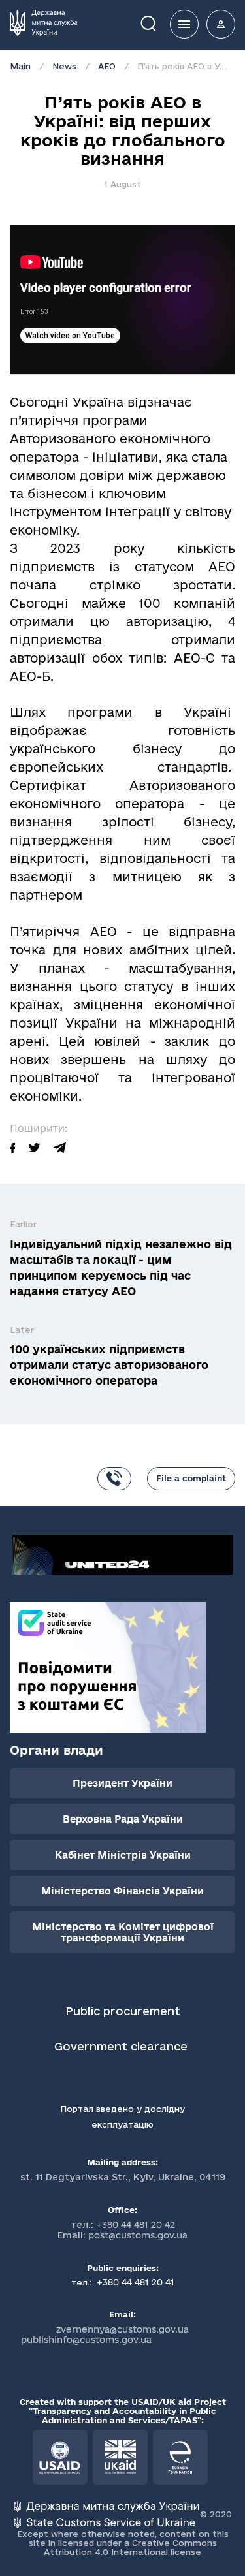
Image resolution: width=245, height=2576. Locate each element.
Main (20, 66)
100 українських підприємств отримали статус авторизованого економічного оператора (109, 1365)
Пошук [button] (157, 23)
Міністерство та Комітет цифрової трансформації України (123, 1932)
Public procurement (123, 2011)
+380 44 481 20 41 (134, 2282)
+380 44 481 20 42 (136, 2225)
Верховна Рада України (123, 1819)
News (64, 66)
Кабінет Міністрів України (123, 1855)
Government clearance (122, 2046)
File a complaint (191, 1478)
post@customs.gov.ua (138, 2235)
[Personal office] (221, 24)
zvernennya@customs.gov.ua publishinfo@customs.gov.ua (105, 2334)
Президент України (122, 1783)
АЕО (107, 66)
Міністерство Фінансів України (122, 1891)
